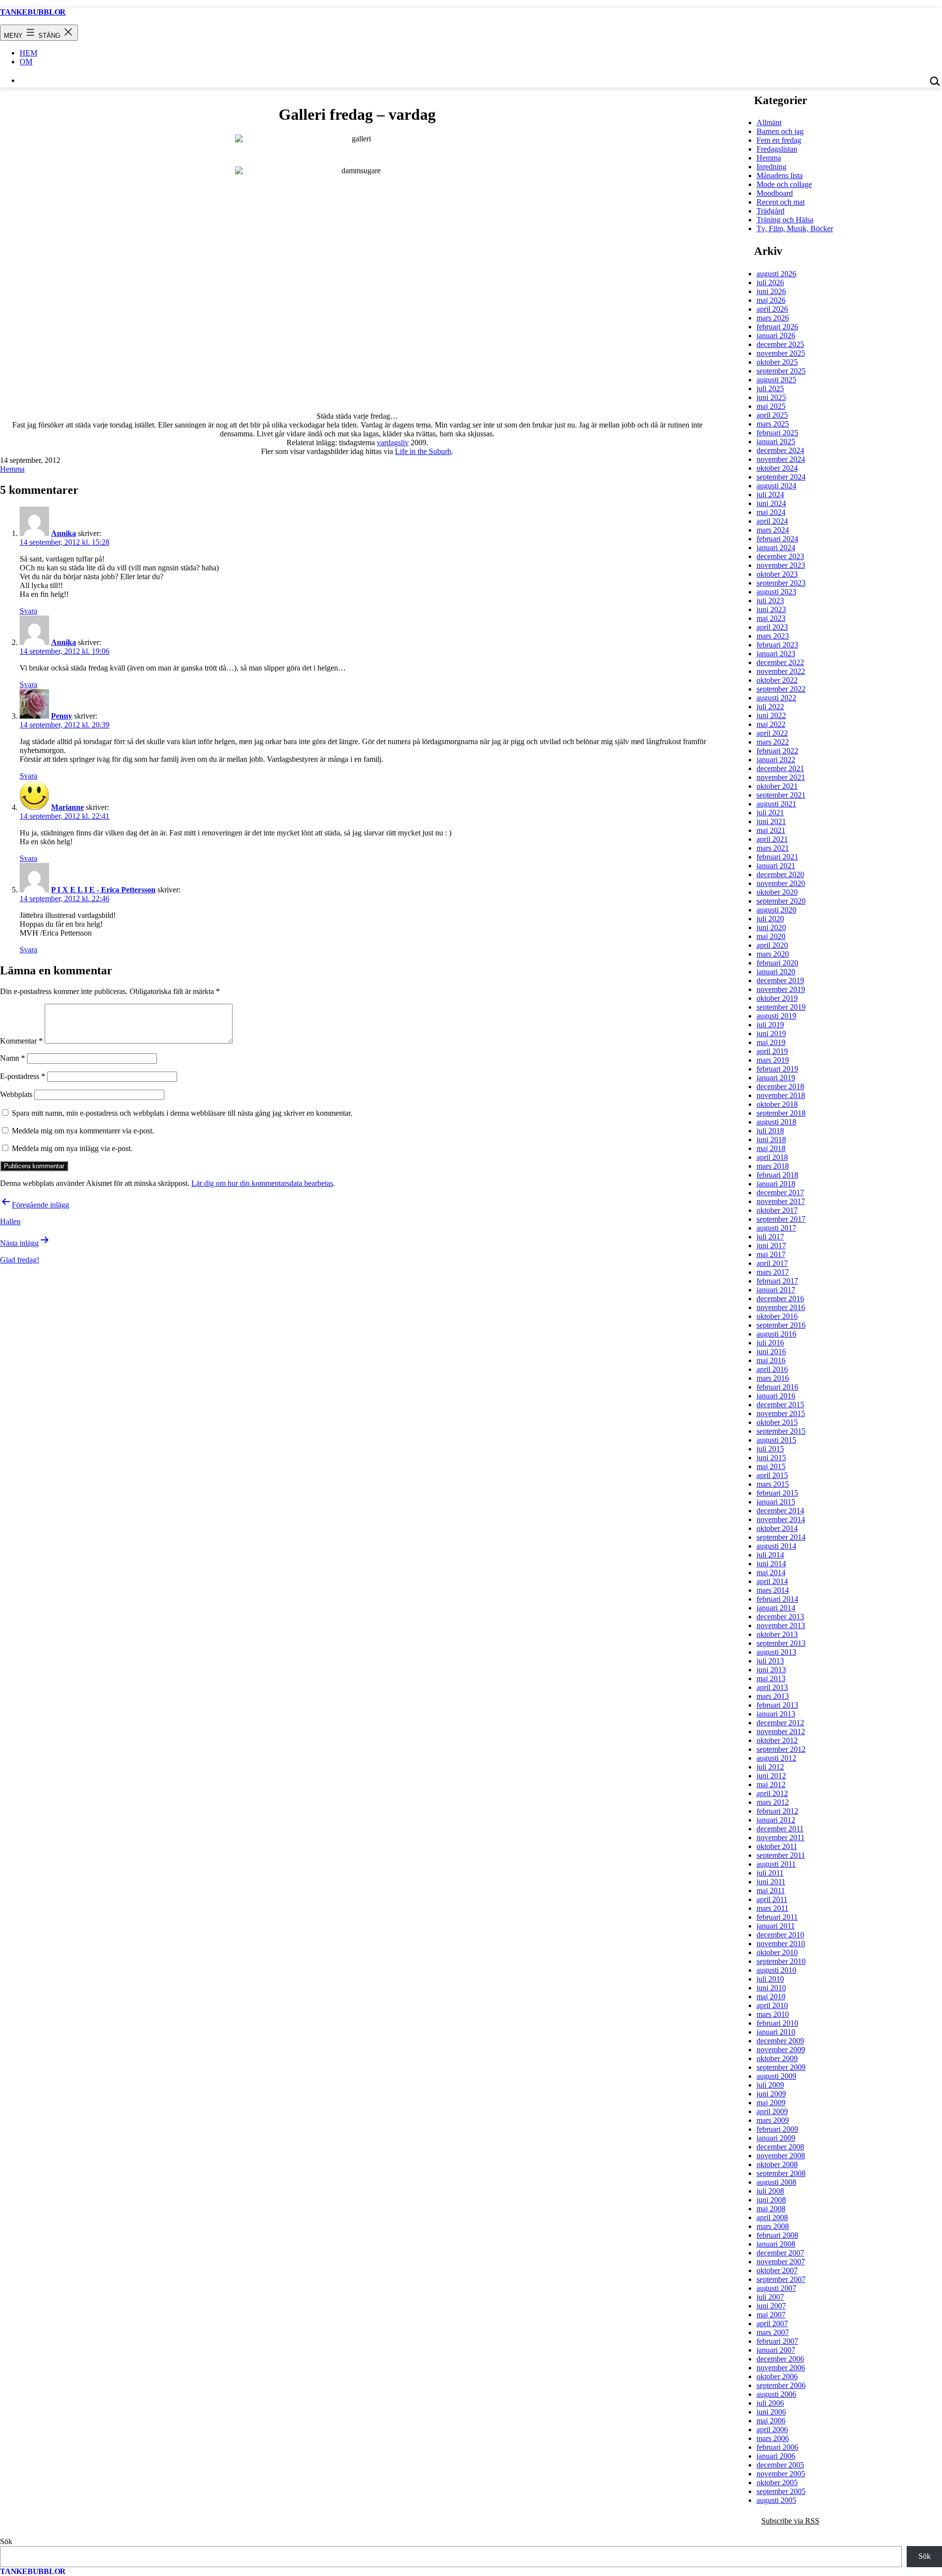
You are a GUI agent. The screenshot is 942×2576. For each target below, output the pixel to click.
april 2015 (772, 1475)
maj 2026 (771, 300)
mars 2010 (773, 2014)
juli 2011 (770, 1873)
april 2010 (772, 2005)
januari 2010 (776, 2032)
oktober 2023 (777, 574)
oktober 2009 (777, 2058)
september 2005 (781, 2491)
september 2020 (781, 901)
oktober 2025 (777, 362)
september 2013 (781, 1643)
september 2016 (781, 1325)
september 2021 (781, 795)
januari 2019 (776, 1078)
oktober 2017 (777, 1210)
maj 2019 (771, 1042)
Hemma (12, 469)
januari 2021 (776, 866)
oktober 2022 (777, 680)
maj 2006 (771, 2421)
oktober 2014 (777, 1528)
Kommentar (21, 1041)
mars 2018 (773, 1166)
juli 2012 (770, 1767)
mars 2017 (773, 1272)
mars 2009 (773, 2120)
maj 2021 (771, 830)
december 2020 (780, 874)
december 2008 (780, 2147)
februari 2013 (777, 1705)
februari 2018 (777, 1175)
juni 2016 (771, 1352)
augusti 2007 (776, 2288)
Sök (6, 2541)
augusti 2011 (776, 1864)
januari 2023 (776, 654)
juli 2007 (770, 2297)
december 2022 (780, 662)
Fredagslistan (777, 149)
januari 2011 (776, 1926)
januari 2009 (776, 2138)
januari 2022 (776, 760)
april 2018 (772, 1157)
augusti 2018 (776, 1122)
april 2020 (772, 945)
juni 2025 (771, 397)
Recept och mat (781, 202)
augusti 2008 (776, 2182)
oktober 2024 (777, 468)
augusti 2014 (776, 1546)
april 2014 (772, 1581)
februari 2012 (777, 1811)
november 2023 (781, 565)
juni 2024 (771, 503)
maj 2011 (771, 1891)
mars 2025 (773, 424)
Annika (64, 533)
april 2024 (772, 521)
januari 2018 (776, 1184)
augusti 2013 (776, 1652)
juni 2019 (771, 1033)
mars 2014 (773, 1590)
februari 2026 (777, 327)
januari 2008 (776, 2244)
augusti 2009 (776, 2076)
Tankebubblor (33, 12)
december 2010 (780, 1935)
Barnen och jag (780, 131)
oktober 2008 (777, 2164)
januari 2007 (776, 2350)
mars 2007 (773, 2332)
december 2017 (780, 1193)
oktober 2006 (777, 2376)
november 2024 (781, 459)
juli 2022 (770, 707)
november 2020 (781, 883)
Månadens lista (780, 175)
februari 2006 (777, 2447)
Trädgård (771, 211)
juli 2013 (770, 1661)
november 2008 (781, 2156)
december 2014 (780, 1511)
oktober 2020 (777, 892)
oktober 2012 (777, 1740)
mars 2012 (773, 1802)
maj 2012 (771, 1784)
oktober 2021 (777, 786)
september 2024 (781, 477)
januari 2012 (776, 1820)
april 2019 (772, 1051)
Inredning (772, 167)
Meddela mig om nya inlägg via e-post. (72, 1148)
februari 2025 (777, 433)
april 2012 (772, 1793)
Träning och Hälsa (785, 220)
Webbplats (16, 1094)
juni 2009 (771, 2094)
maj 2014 (771, 1572)
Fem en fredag (779, 140)
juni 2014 (771, 1564)
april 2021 (772, 839)
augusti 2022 (776, 698)
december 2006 (780, 2359)
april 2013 (772, 1687)
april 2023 (772, 627)
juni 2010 (771, 1988)
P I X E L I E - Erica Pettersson (103, 890)
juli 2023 (770, 601)
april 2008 (772, 2217)
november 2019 (781, 989)
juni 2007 (771, 2306)
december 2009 (780, 2041)
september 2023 (781, 583)
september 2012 (781, 1749)
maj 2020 (771, 936)
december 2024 (780, 450)
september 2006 (781, 2385)
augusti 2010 (776, 1970)
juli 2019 (770, 1025)
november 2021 (781, 777)
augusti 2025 (776, 380)
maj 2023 (771, 618)
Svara (28, 611)
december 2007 (780, 2253)
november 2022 (781, 671)
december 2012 (780, 1723)
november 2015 (781, 1413)
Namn (13, 1058)
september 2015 (781, 1431)
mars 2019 (773, 1060)
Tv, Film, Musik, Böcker (795, 228)
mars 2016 (773, 1378)
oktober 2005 (777, 2482)
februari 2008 (777, 2235)
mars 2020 (773, 954)
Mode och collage (784, 184)
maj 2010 (771, 1997)
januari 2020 (776, 972)
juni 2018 (771, 1140)
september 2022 (781, 689)
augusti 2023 (776, 592)
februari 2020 (777, 963)
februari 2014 (777, 1599)
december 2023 (780, 556)
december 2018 (780, 1087)
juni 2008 (771, 2200)
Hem (28, 53)
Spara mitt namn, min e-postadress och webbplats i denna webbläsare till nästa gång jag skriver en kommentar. (182, 1113)
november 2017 (781, 1201)
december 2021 (780, 768)
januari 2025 (776, 442)
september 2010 (781, 1961)
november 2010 (781, 1944)
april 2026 (772, 309)
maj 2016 (771, 1360)
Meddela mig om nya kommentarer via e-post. (83, 1131)
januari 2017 (776, 1290)
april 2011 (772, 1899)
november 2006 (781, 2368)
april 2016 (772, 1369)
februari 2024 (777, 539)
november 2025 (781, 353)
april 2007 (772, 2323)
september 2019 (781, 1007)
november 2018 (781, 1095)
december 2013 (780, 1617)
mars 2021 (773, 848)
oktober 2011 (777, 1846)
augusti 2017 (776, 1228)
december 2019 (780, 980)
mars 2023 (773, 636)
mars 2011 (772, 1908)
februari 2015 (777, 1493)
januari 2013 (776, 1714)
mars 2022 (773, 742)
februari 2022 (777, 751)
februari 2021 (777, 857)
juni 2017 (771, 1246)
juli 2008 (770, 2191)
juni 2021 (771, 821)
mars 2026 (773, 318)
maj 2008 (771, 2209)
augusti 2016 (776, 1334)
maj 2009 (771, 2103)
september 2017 (781, 1219)
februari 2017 (777, 1281)
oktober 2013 (777, 1634)
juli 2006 (770, 2403)
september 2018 (781, 1113)
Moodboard (775, 193)
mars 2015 (773, 1484)
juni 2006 (771, 2412)
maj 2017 (771, 1254)
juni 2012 (771, 1776)
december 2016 (780, 1299)
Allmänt (769, 122)
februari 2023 (777, 645)
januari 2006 (776, 2456)
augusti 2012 (776, 1758)
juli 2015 (770, 1449)
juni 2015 (771, 1458)
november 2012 (781, 1731)
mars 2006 (773, 2438)
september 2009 (781, 2067)
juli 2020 (770, 919)
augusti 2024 (776, 486)
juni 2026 (771, 291)
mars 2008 (773, 2226)
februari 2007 (777, 2341)
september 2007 (781, 2279)
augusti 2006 (776, 2394)
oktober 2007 (777, 2270)
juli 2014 (770, 1555)
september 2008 (781, 2173)
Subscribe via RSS (790, 2521)
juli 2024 (770, 495)
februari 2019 (777, 1069)
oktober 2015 (777, 1422)
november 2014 (781, 1519)
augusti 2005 (776, 2500)
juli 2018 (770, 1131)
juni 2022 (771, 715)
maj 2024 (771, 512)
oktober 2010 (777, 1952)
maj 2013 (771, 1678)
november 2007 (781, 2262)
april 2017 (772, 1263)
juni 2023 (771, 609)
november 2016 (781, 1307)
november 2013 (781, 1625)
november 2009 (781, 2050)
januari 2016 (776, 1396)
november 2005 (781, 2474)
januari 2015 (776, 1502)
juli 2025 (770, 389)
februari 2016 (777, 1387)
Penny (62, 716)
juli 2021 (770, 813)
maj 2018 (771, 1148)
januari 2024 (776, 548)
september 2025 (781, 371)
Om (26, 62)
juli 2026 (770, 282)
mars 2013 (773, 1696)
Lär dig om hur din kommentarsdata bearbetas (262, 1183)
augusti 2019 (776, 1016)
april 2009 (772, 2111)
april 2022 (772, 733)
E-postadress (23, 1076)
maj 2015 (771, 1466)
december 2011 (780, 1829)
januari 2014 (776, 1608)
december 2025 (780, 344)
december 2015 (780, 1405)
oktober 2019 (777, 998)
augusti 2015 (776, 1440)
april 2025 (772, 415)
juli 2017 (770, 1237)
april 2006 (772, 2429)
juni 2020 (771, 927)
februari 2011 (777, 1917)
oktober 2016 (777, 1316)
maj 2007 (771, 2315)
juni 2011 (771, 1882)
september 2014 (781, 1537)
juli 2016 (770, 1343)
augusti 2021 (776, 804)
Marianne (67, 807)
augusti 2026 (776, 274)
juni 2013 (771, 1670)
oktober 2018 (777, 1104)
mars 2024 (773, 530)
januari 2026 (776, 335)
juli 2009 (770, 2085)
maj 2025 (771, 406)
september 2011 (781, 1855)
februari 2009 (777, 2129)
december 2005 (780, 2465)
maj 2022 (771, 724)
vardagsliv (393, 443)
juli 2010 (770, 1979)
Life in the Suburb (423, 451)
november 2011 (781, 1838)
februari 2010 (777, 2023)
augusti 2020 (776, 910)
